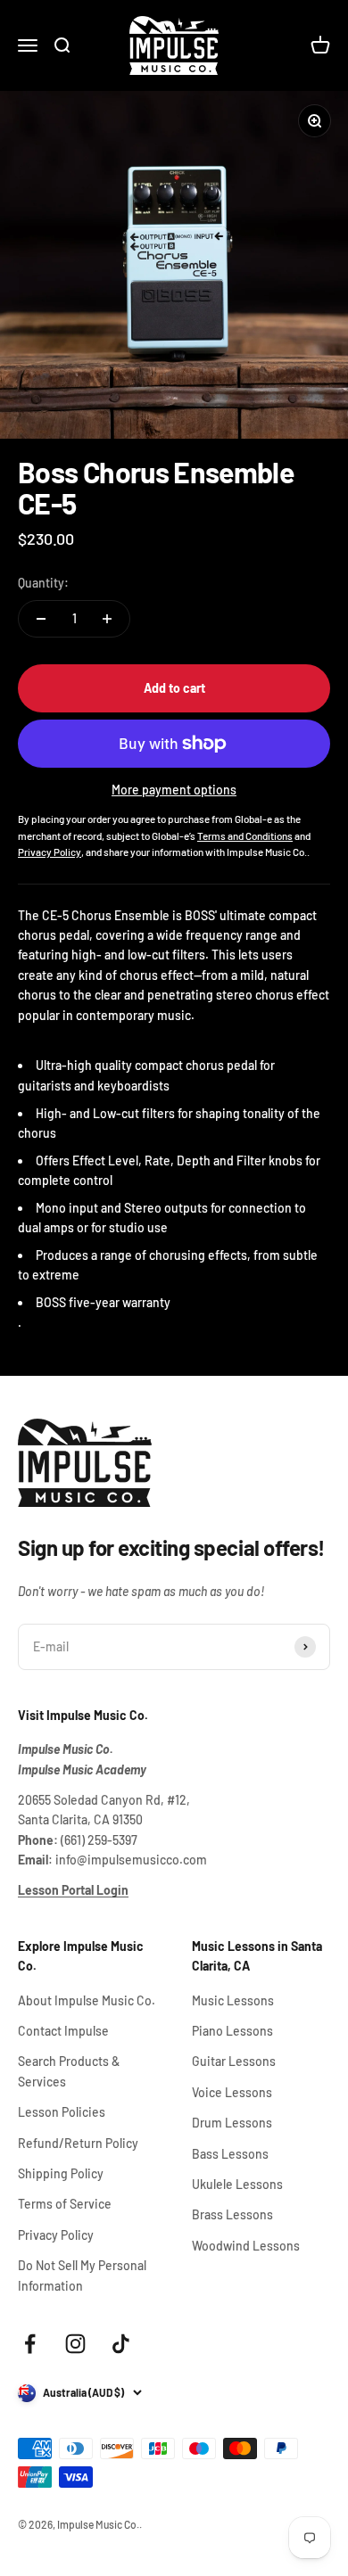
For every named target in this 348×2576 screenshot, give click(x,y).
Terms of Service (65, 2204)
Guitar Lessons (234, 2061)
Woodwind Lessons (246, 2246)
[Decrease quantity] (41, 619)
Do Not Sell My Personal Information (82, 2275)
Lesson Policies (62, 2112)
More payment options (174, 790)
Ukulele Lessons (237, 2184)
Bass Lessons (230, 2154)
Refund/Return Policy (78, 2143)
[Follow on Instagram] (75, 2344)
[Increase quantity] (107, 619)
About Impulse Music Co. (87, 2000)
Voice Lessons (232, 2092)
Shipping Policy (61, 2173)
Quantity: (43, 583)
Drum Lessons (232, 2123)
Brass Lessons (232, 2214)
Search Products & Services (69, 2071)
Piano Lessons (232, 2031)
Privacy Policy (56, 2235)
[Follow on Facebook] (30, 2344)
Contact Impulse (63, 2031)
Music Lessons (233, 2000)
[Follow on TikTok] (121, 2344)
